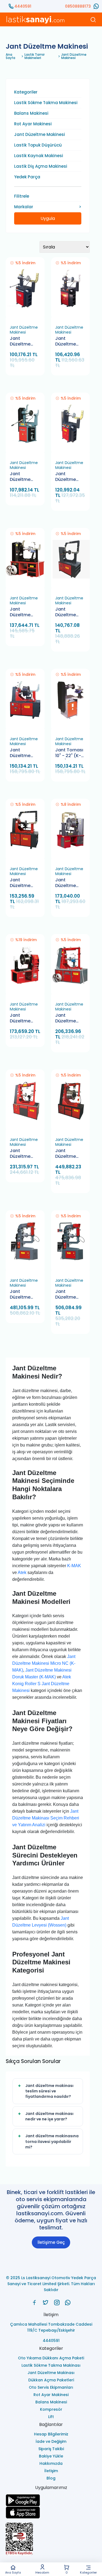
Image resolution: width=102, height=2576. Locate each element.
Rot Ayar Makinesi (33, 124)
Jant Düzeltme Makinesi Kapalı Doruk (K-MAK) (24, 883)
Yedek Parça (27, 177)
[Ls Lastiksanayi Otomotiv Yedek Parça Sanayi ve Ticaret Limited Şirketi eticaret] (51, 2539)
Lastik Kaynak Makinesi (39, 156)
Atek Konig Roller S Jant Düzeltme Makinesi (42, 1684)
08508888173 (78, 6)
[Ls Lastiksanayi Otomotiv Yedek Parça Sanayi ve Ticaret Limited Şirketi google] (51, 2500)
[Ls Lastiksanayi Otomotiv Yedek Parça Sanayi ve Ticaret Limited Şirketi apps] (51, 2513)
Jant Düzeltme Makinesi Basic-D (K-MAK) (68, 342)
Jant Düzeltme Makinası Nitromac (20, 1018)
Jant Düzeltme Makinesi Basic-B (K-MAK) (23, 477)
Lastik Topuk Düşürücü (38, 145)
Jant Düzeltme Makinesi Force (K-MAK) (20, 612)
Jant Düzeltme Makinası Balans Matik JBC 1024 (69, 883)
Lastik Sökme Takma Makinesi (46, 103)
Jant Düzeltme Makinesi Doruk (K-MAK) (20, 753)
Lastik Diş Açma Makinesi (41, 166)
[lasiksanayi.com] (34, 2303)
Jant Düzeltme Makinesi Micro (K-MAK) (20, 1295)
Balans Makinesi (31, 113)
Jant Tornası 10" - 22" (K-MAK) (69, 753)
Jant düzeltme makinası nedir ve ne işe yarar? (49, 2116)
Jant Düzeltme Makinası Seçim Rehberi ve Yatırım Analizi (46, 1818)
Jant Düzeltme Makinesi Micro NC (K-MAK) (69, 1295)
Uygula (48, 218)
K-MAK (74, 1566)
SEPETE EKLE (27, 316)
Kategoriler (88, 2572)
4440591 (23, 6)
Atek (22, 1572)
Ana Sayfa (13, 2572)
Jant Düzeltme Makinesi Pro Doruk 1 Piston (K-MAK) (70, 1018)
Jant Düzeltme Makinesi (74, 56)
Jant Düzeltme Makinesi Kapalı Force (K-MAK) (69, 612)
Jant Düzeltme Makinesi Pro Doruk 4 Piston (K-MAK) (24, 1154)
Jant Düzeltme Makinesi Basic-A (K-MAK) (23, 342)
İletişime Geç (51, 2242)
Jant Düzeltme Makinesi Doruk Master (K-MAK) (70, 1154)
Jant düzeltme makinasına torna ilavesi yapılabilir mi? (52, 2141)
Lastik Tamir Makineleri (35, 56)
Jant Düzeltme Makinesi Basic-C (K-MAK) (68, 477)
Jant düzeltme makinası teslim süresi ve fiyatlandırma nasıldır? (49, 2091)
